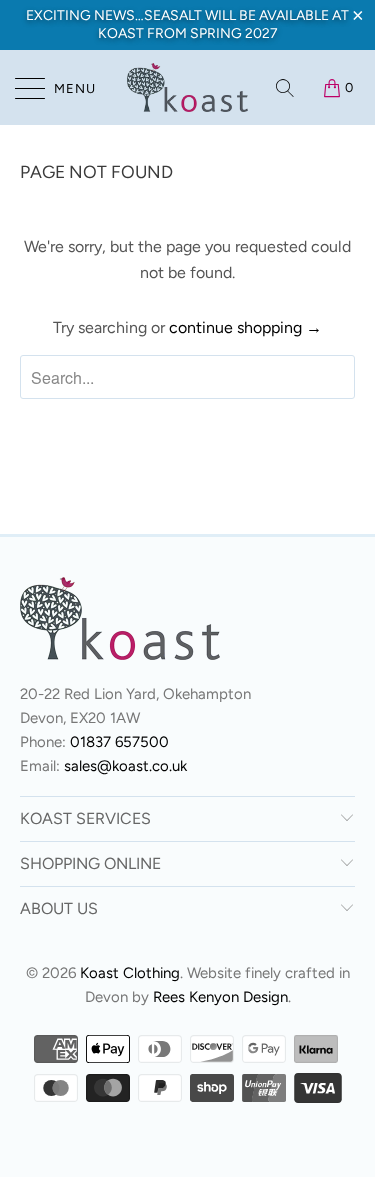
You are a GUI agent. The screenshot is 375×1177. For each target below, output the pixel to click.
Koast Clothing (130, 973)
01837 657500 (119, 742)
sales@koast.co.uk (125, 766)
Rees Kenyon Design (220, 997)
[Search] (286, 88)
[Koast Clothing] (188, 87)
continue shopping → (245, 327)
